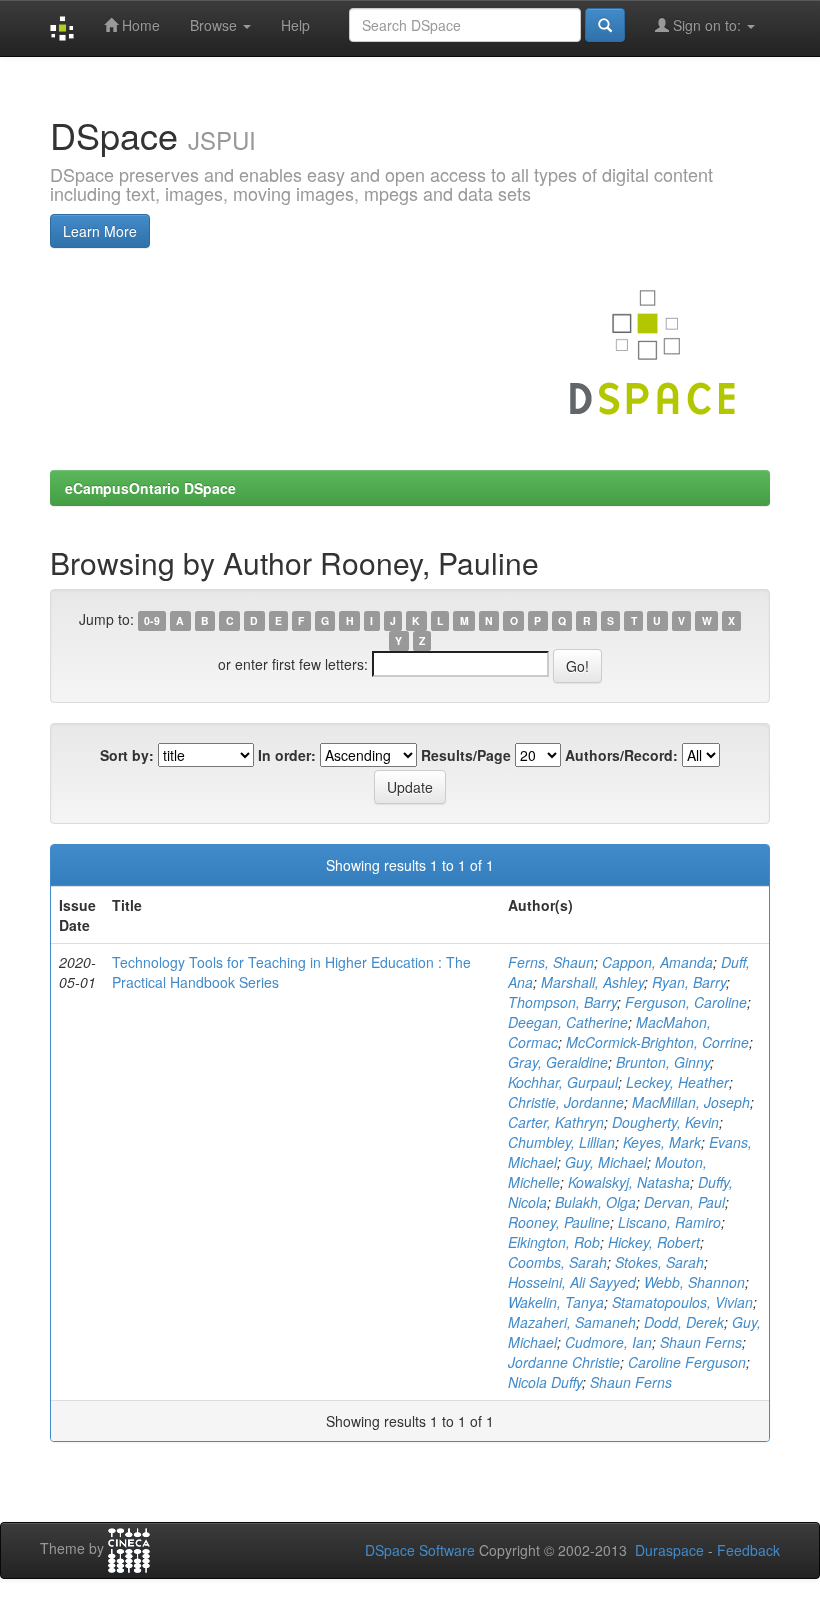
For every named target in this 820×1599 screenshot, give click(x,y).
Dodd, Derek (684, 1322)
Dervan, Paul (684, 1202)
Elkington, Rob (554, 1242)
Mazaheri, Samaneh (572, 1322)
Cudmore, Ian (608, 1342)
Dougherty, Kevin (665, 1122)
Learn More (100, 231)
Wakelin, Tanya (556, 1302)
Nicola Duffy (545, 1382)
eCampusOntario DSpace (150, 488)
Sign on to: (707, 25)
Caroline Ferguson (687, 1362)
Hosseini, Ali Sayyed (572, 1282)
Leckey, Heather (677, 1082)
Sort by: (127, 755)
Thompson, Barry (562, 1002)
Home (139, 25)
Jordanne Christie (564, 1362)
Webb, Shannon (694, 1282)
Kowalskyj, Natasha (629, 1182)
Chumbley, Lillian (561, 1142)
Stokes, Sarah (659, 1262)
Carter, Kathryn (556, 1122)
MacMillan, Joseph (691, 1102)
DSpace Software (420, 1550)
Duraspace (669, 1550)
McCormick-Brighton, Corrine (657, 1042)
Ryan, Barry (689, 982)
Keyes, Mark (662, 1142)
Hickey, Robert (654, 1242)
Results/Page (466, 755)
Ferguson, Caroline (686, 1002)
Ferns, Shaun (551, 962)
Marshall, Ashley (592, 982)
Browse (215, 25)
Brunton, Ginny (663, 1062)
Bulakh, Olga (595, 1202)
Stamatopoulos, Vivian (682, 1302)
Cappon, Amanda (657, 962)
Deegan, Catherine (568, 1022)
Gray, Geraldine (558, 1062)
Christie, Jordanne (566, 1102)
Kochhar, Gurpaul (563, 1082)
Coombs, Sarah (557, 1262)
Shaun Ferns (701, 1342)
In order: (287, 755)
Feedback (748, 1550)
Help (295, 25)
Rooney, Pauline (559, 1222)
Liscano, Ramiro (669, 1222)
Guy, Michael (606, 1162)
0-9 (152, 620)
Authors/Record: (621, 755)
